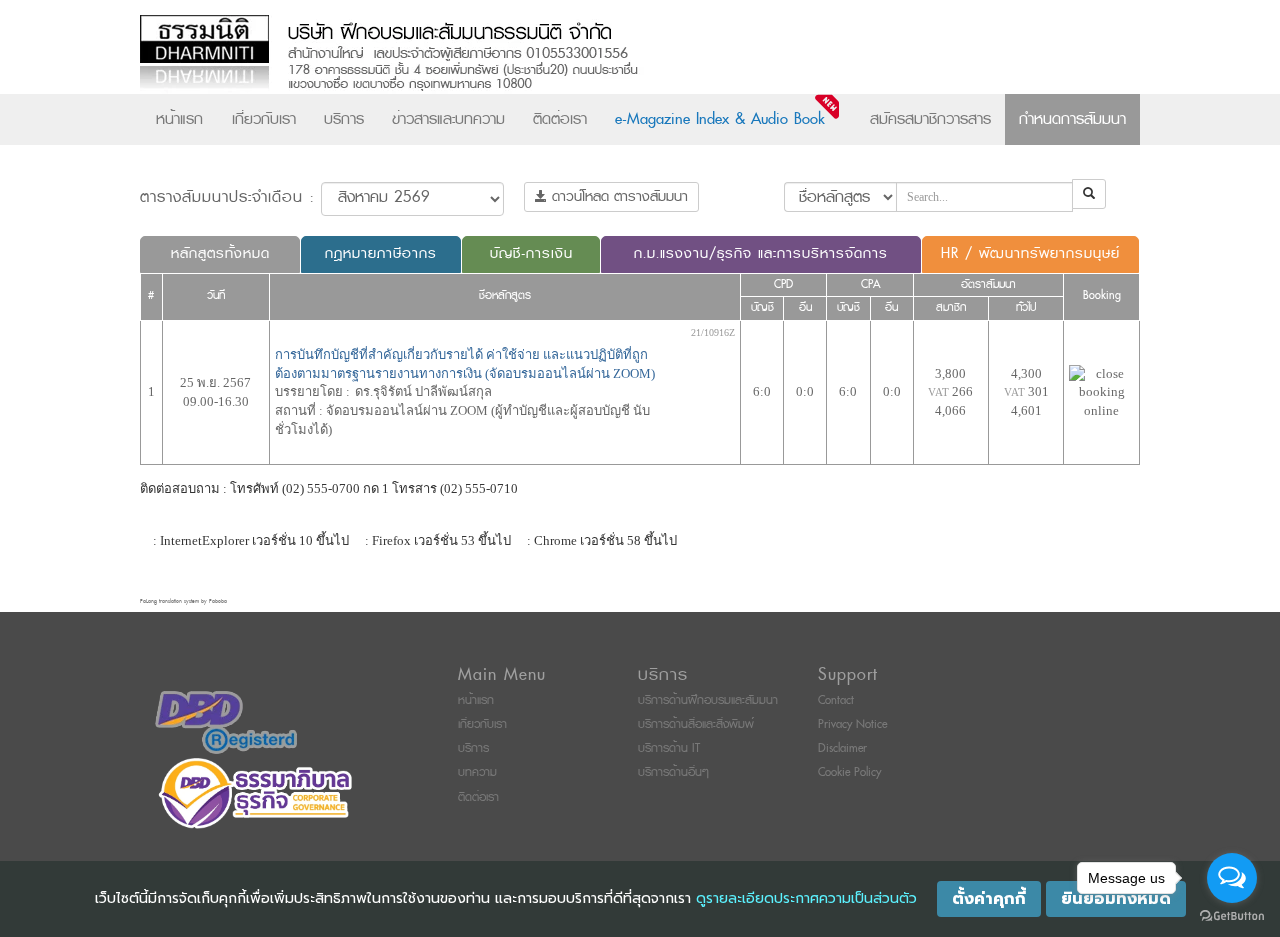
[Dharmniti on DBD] (226, 721)
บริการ (344, 119)
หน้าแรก (179, 119)
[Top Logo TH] (598, 54)
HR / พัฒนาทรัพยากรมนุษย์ (1030, 253)
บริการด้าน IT (669, 748)
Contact (836, 700)
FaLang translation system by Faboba (183, 601)
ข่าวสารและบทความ (448, 119)
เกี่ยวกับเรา (264, 119)
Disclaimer (842, 748)
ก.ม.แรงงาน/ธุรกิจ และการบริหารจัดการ (761, 253)
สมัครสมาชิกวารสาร (930, 119)
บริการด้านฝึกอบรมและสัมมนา (708, 700)
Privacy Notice (852, 724)
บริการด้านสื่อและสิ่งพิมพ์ (696, 724)
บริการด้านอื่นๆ (673, 772)
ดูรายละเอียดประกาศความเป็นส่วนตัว (806, 898)
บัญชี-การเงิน (531, 253)
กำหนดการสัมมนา (1072, 119)
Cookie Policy (849, 772)
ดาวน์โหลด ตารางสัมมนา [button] (617, 196)
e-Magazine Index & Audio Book (720, 119)
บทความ (477, 772)
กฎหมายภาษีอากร (381, 253)
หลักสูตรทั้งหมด (220, 253)
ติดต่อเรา (560, 119)
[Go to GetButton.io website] (1232, 916)
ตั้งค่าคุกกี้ (989, 899)
